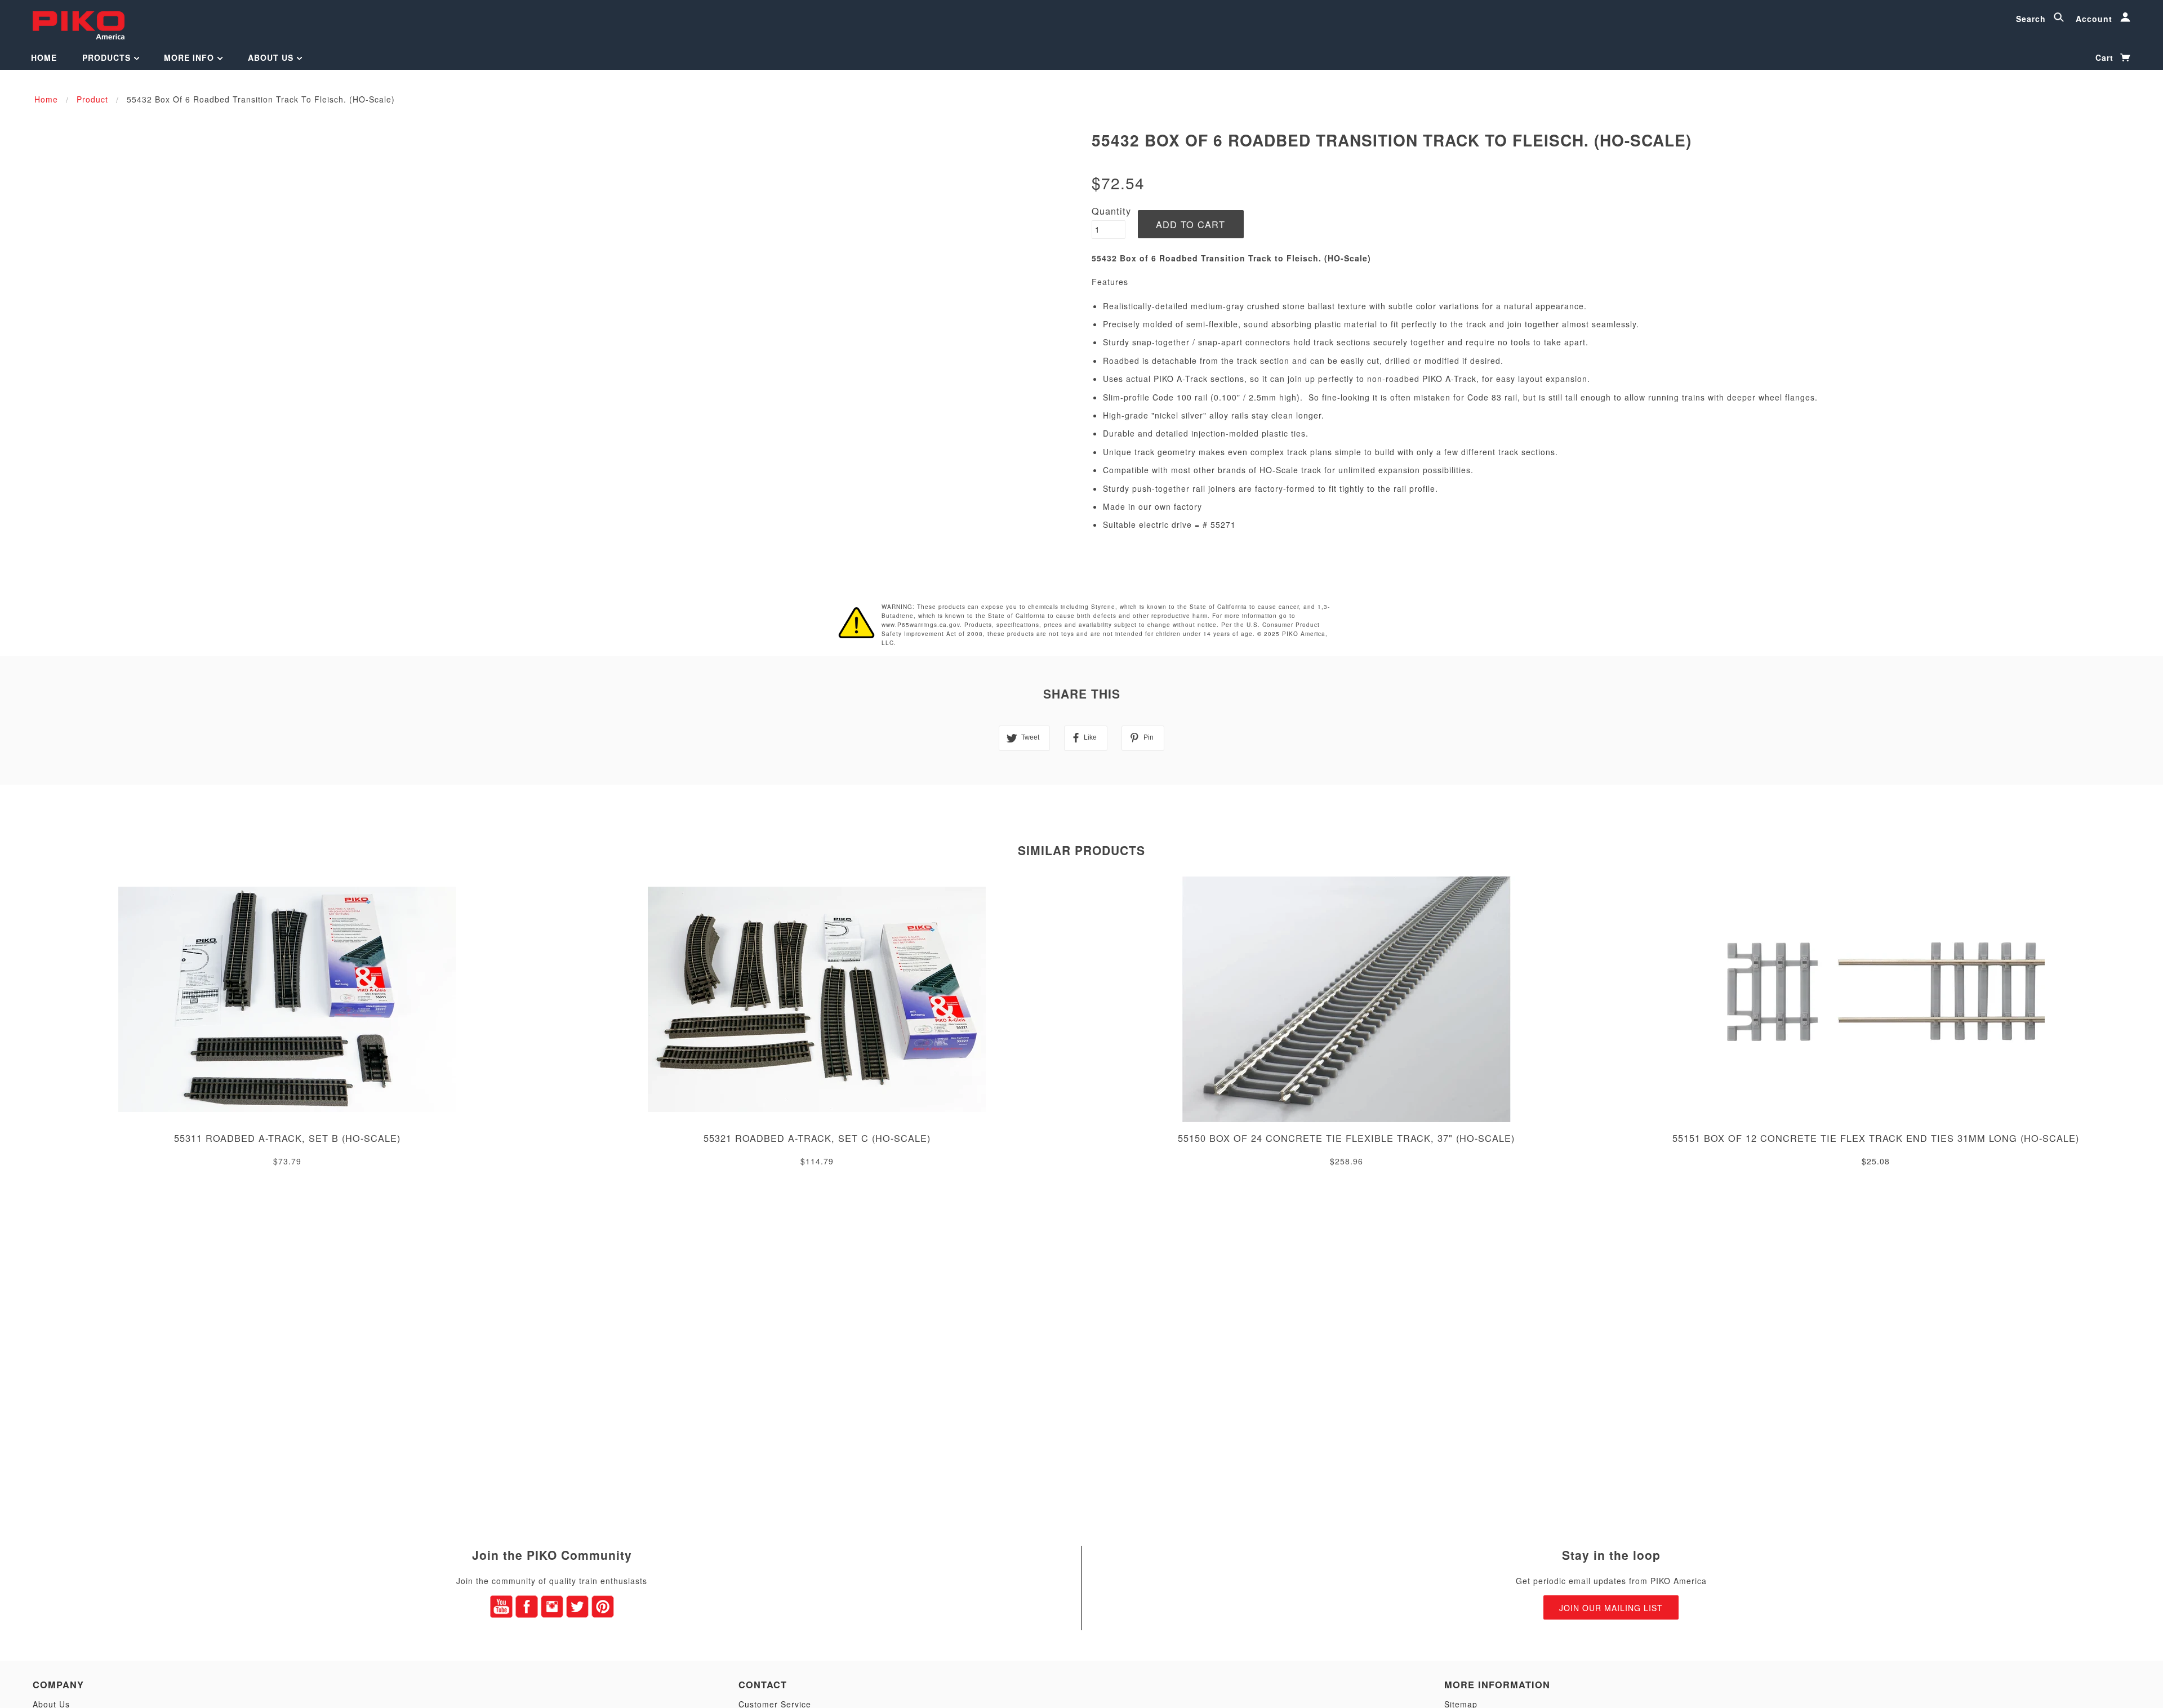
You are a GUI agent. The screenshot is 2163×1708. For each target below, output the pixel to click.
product (92, 99)
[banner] (79, 24)
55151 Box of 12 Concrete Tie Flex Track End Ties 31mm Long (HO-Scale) (1876, 1138)
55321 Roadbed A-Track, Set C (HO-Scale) (817, 1138)
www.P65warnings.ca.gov (921, 625)
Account (2095, 19)
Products (108, 57)
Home (44, 57)
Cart (2106, 57)
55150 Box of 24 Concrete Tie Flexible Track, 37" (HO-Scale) (1346, 1138)
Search (2032, 19)
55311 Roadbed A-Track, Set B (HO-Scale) (287, 1138)
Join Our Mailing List (1611, 1608)
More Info (190, 57)
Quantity (1111, 211)
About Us (272, 57)
